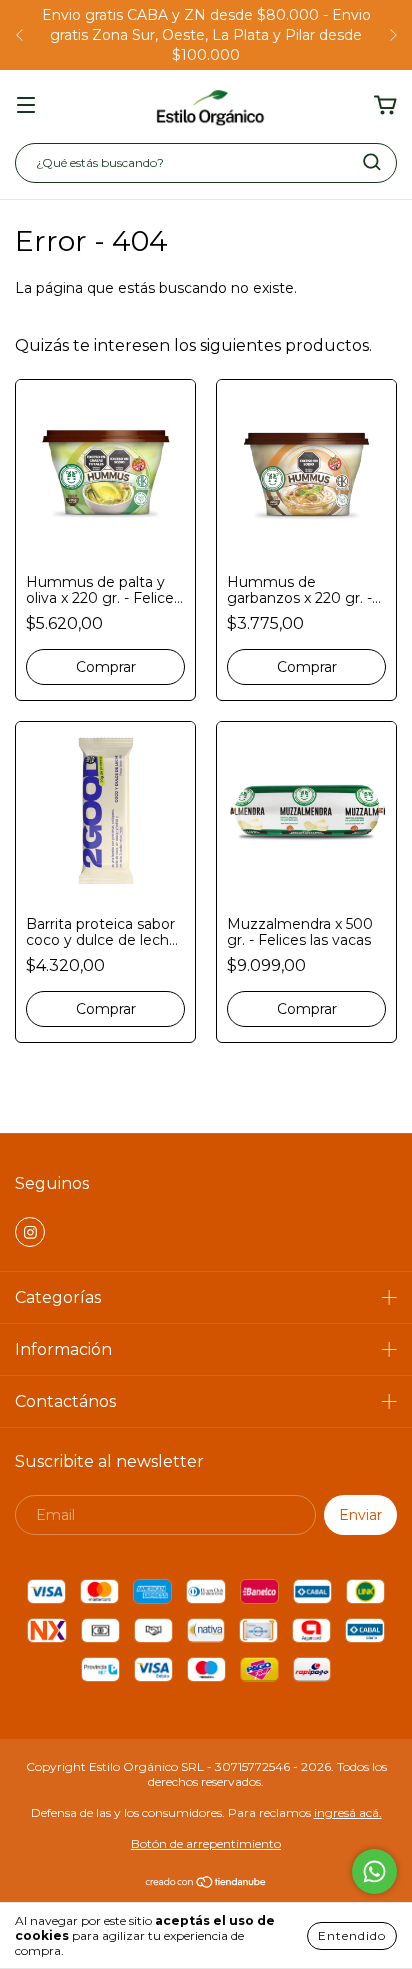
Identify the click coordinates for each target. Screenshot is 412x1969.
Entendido (352, 1935)
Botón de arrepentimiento (206, 1843)
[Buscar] (372, 162)
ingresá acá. (348, 1812)
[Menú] (26, 106)
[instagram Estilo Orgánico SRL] (30, 1232)
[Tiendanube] (206, 1884)
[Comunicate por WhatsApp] (374, 1871)
